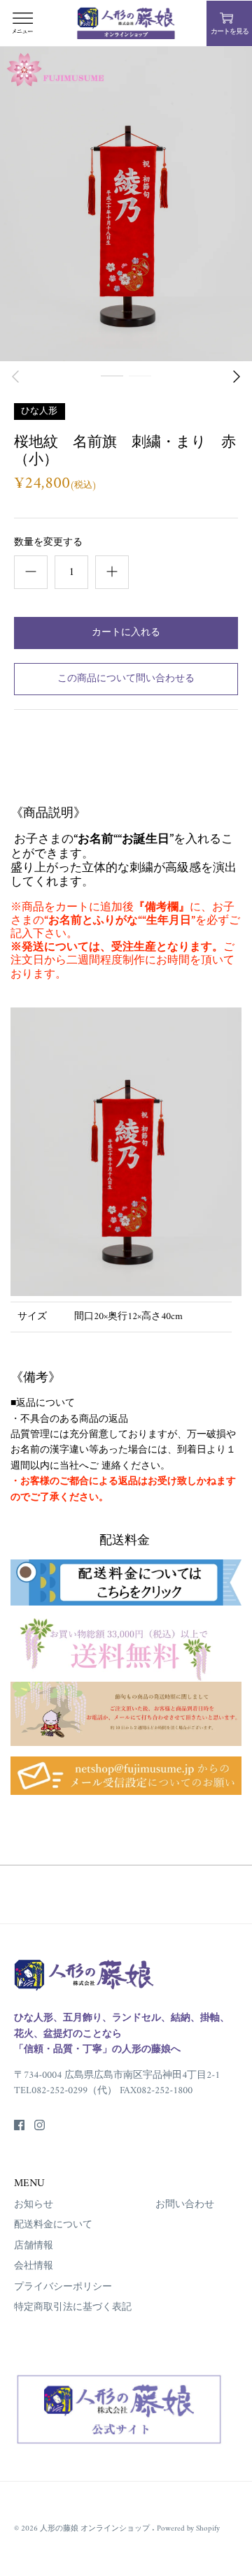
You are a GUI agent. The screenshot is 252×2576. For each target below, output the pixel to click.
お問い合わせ (185, 2205)
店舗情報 (34, 2246)
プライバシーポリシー (63, 2287)
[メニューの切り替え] (22, 23)
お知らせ (34, 2205)
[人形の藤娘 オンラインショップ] (126, 23)
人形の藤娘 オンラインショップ (96, 2528)
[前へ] (15, 377)
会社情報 (34, 2266)
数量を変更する (48, 543)
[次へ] (237, 377)
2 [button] (140, 391)
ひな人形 (39, 410)
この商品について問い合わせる (126, 679)
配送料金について (53, 2225)
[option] (126, 204)
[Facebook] (19, 2125)
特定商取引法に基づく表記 (73, 2307)
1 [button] (112, 391)
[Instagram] (40, 2125)
